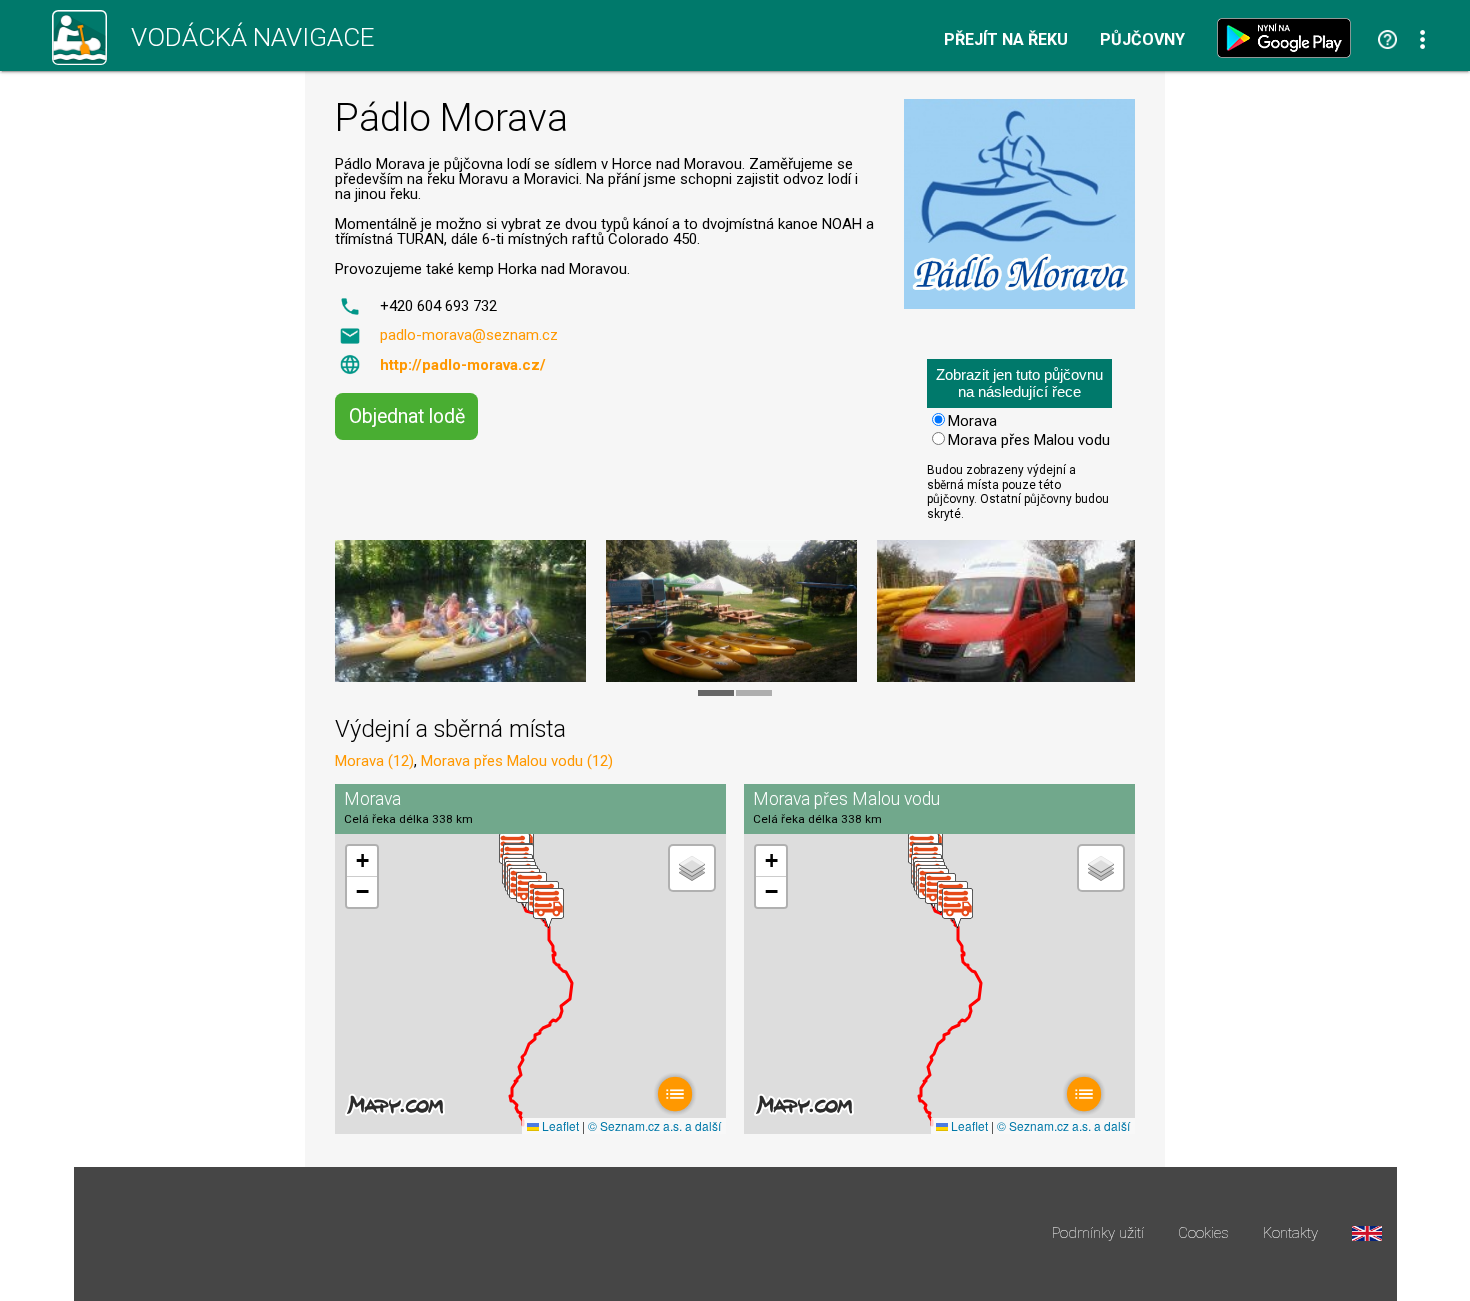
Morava (972, 421)
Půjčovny (1142, 40)
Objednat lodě (407, 416)
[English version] (1367, 1233)
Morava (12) (374, 761)
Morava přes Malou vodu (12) (517, 761)
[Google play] (1289, 38)
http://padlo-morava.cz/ (463, 365)
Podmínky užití (1098, 1233)
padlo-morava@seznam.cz (469, 335)
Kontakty (1290, 1233)
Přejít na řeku (1006, 40)
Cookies (1203, 1233)
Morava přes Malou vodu (1029, 440)
